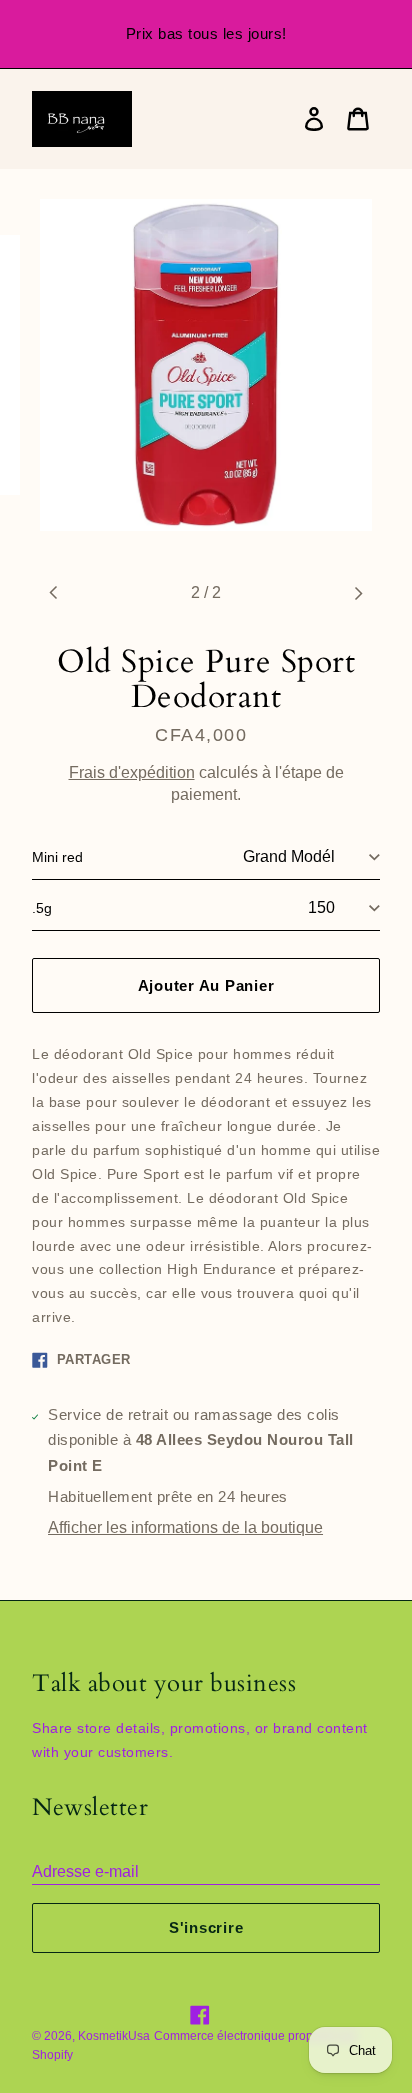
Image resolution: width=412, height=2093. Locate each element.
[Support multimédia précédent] (54, 593)
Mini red (57, 857)
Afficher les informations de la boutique (185, 1527)
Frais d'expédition (132, 772)
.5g (42, 908)
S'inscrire (206, 1927)
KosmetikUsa (114, 2036)
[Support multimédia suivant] (358, 593)
